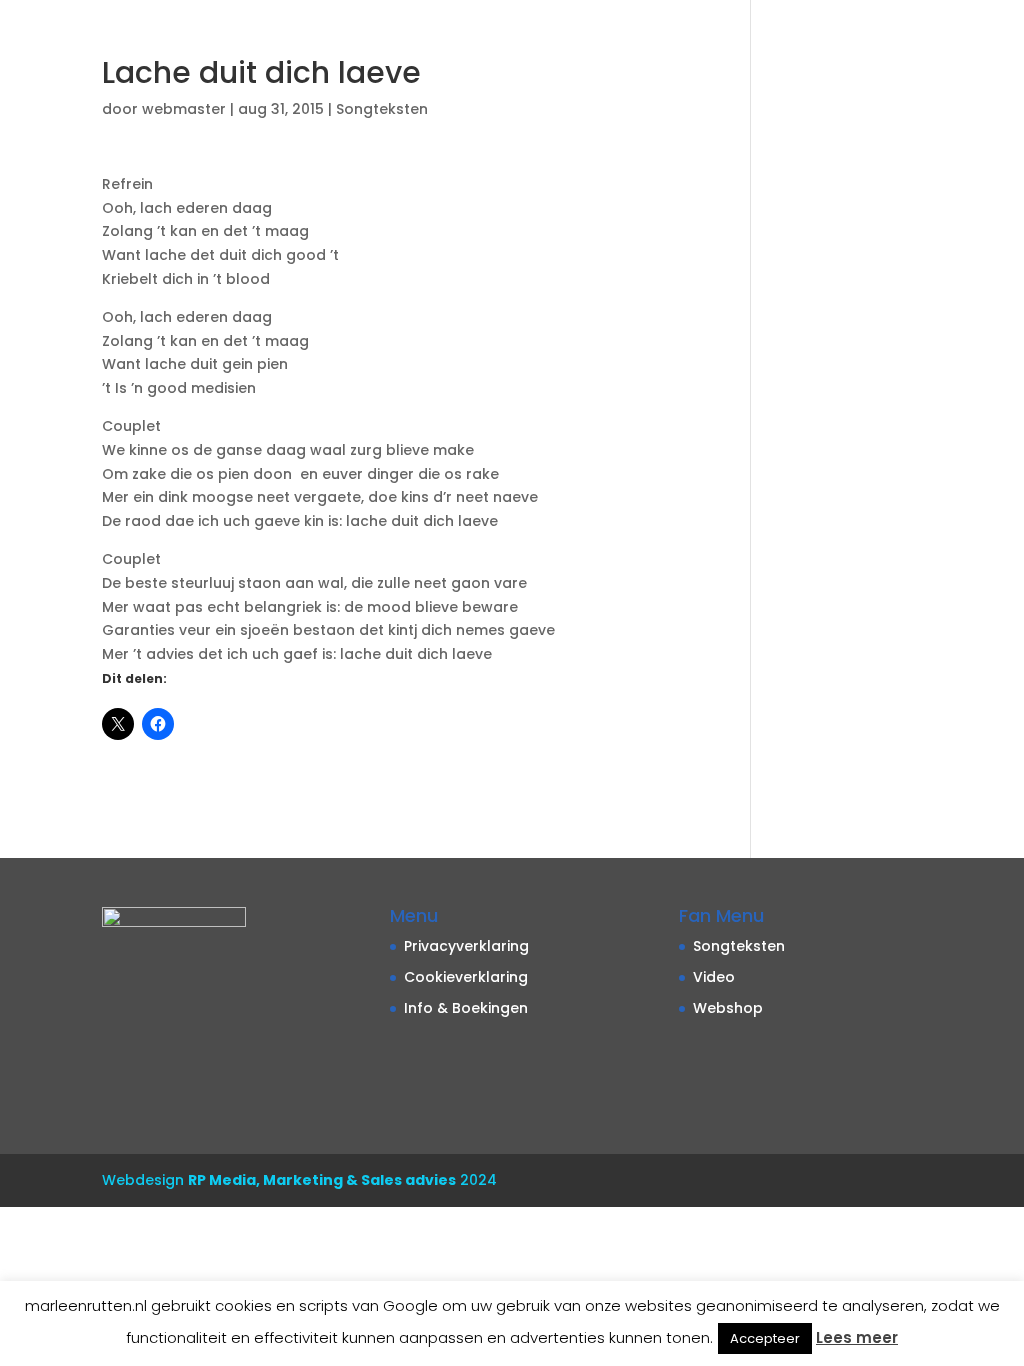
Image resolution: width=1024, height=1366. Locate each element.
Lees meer (857, 1337)
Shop (693, 52)
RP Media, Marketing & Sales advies (322, 1180)
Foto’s (430, 52)
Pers (927, 52)
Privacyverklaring (466, 946)
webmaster (184, 109)
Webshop (728, 1008)
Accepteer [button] (765, 1338)
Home (158, 52)
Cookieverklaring (466, 977)
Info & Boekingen (564, 52)
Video (350, 52)
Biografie (255, 52)
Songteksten (821, 52)
